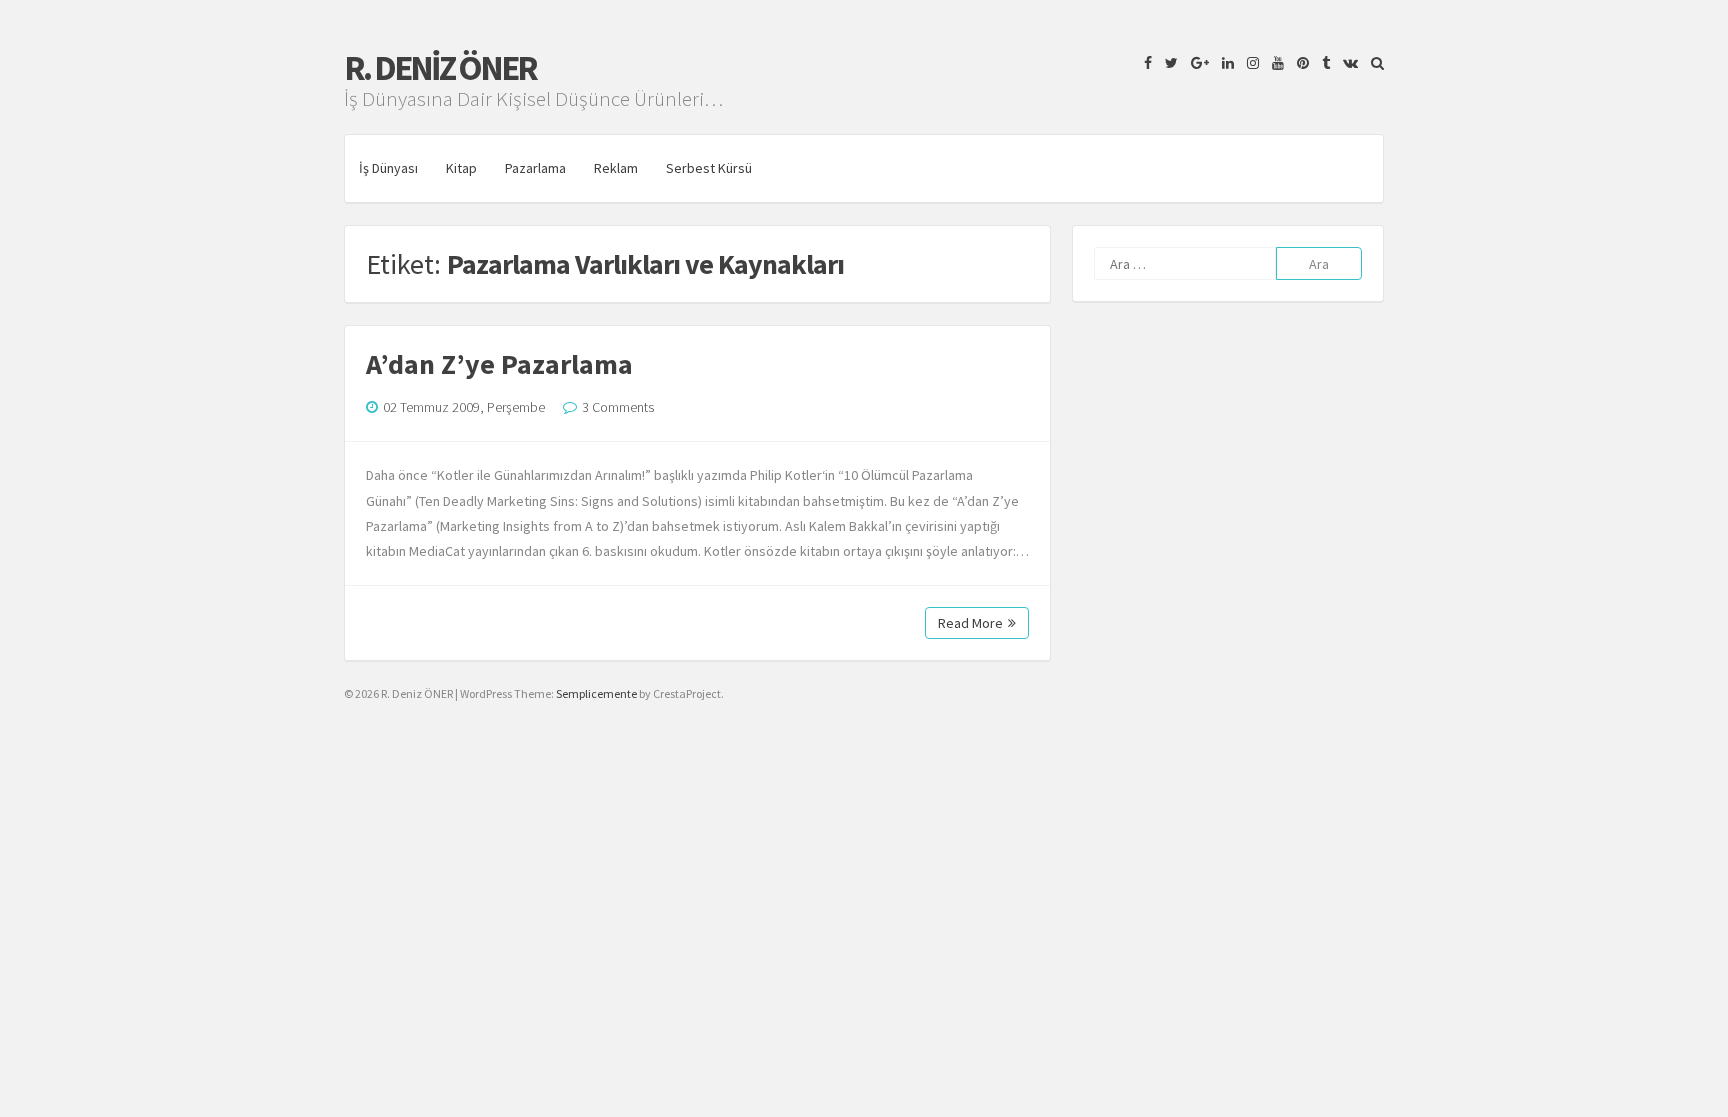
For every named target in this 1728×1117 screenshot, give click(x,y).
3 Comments (618, 407)
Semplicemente (596, 693)
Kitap (461, 168)
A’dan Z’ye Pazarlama (499, 364)
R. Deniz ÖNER (440, 68)
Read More (970, 623)
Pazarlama (535, 168)
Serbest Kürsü (709, 168)
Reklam (616, 168)
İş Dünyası (388, 168)
